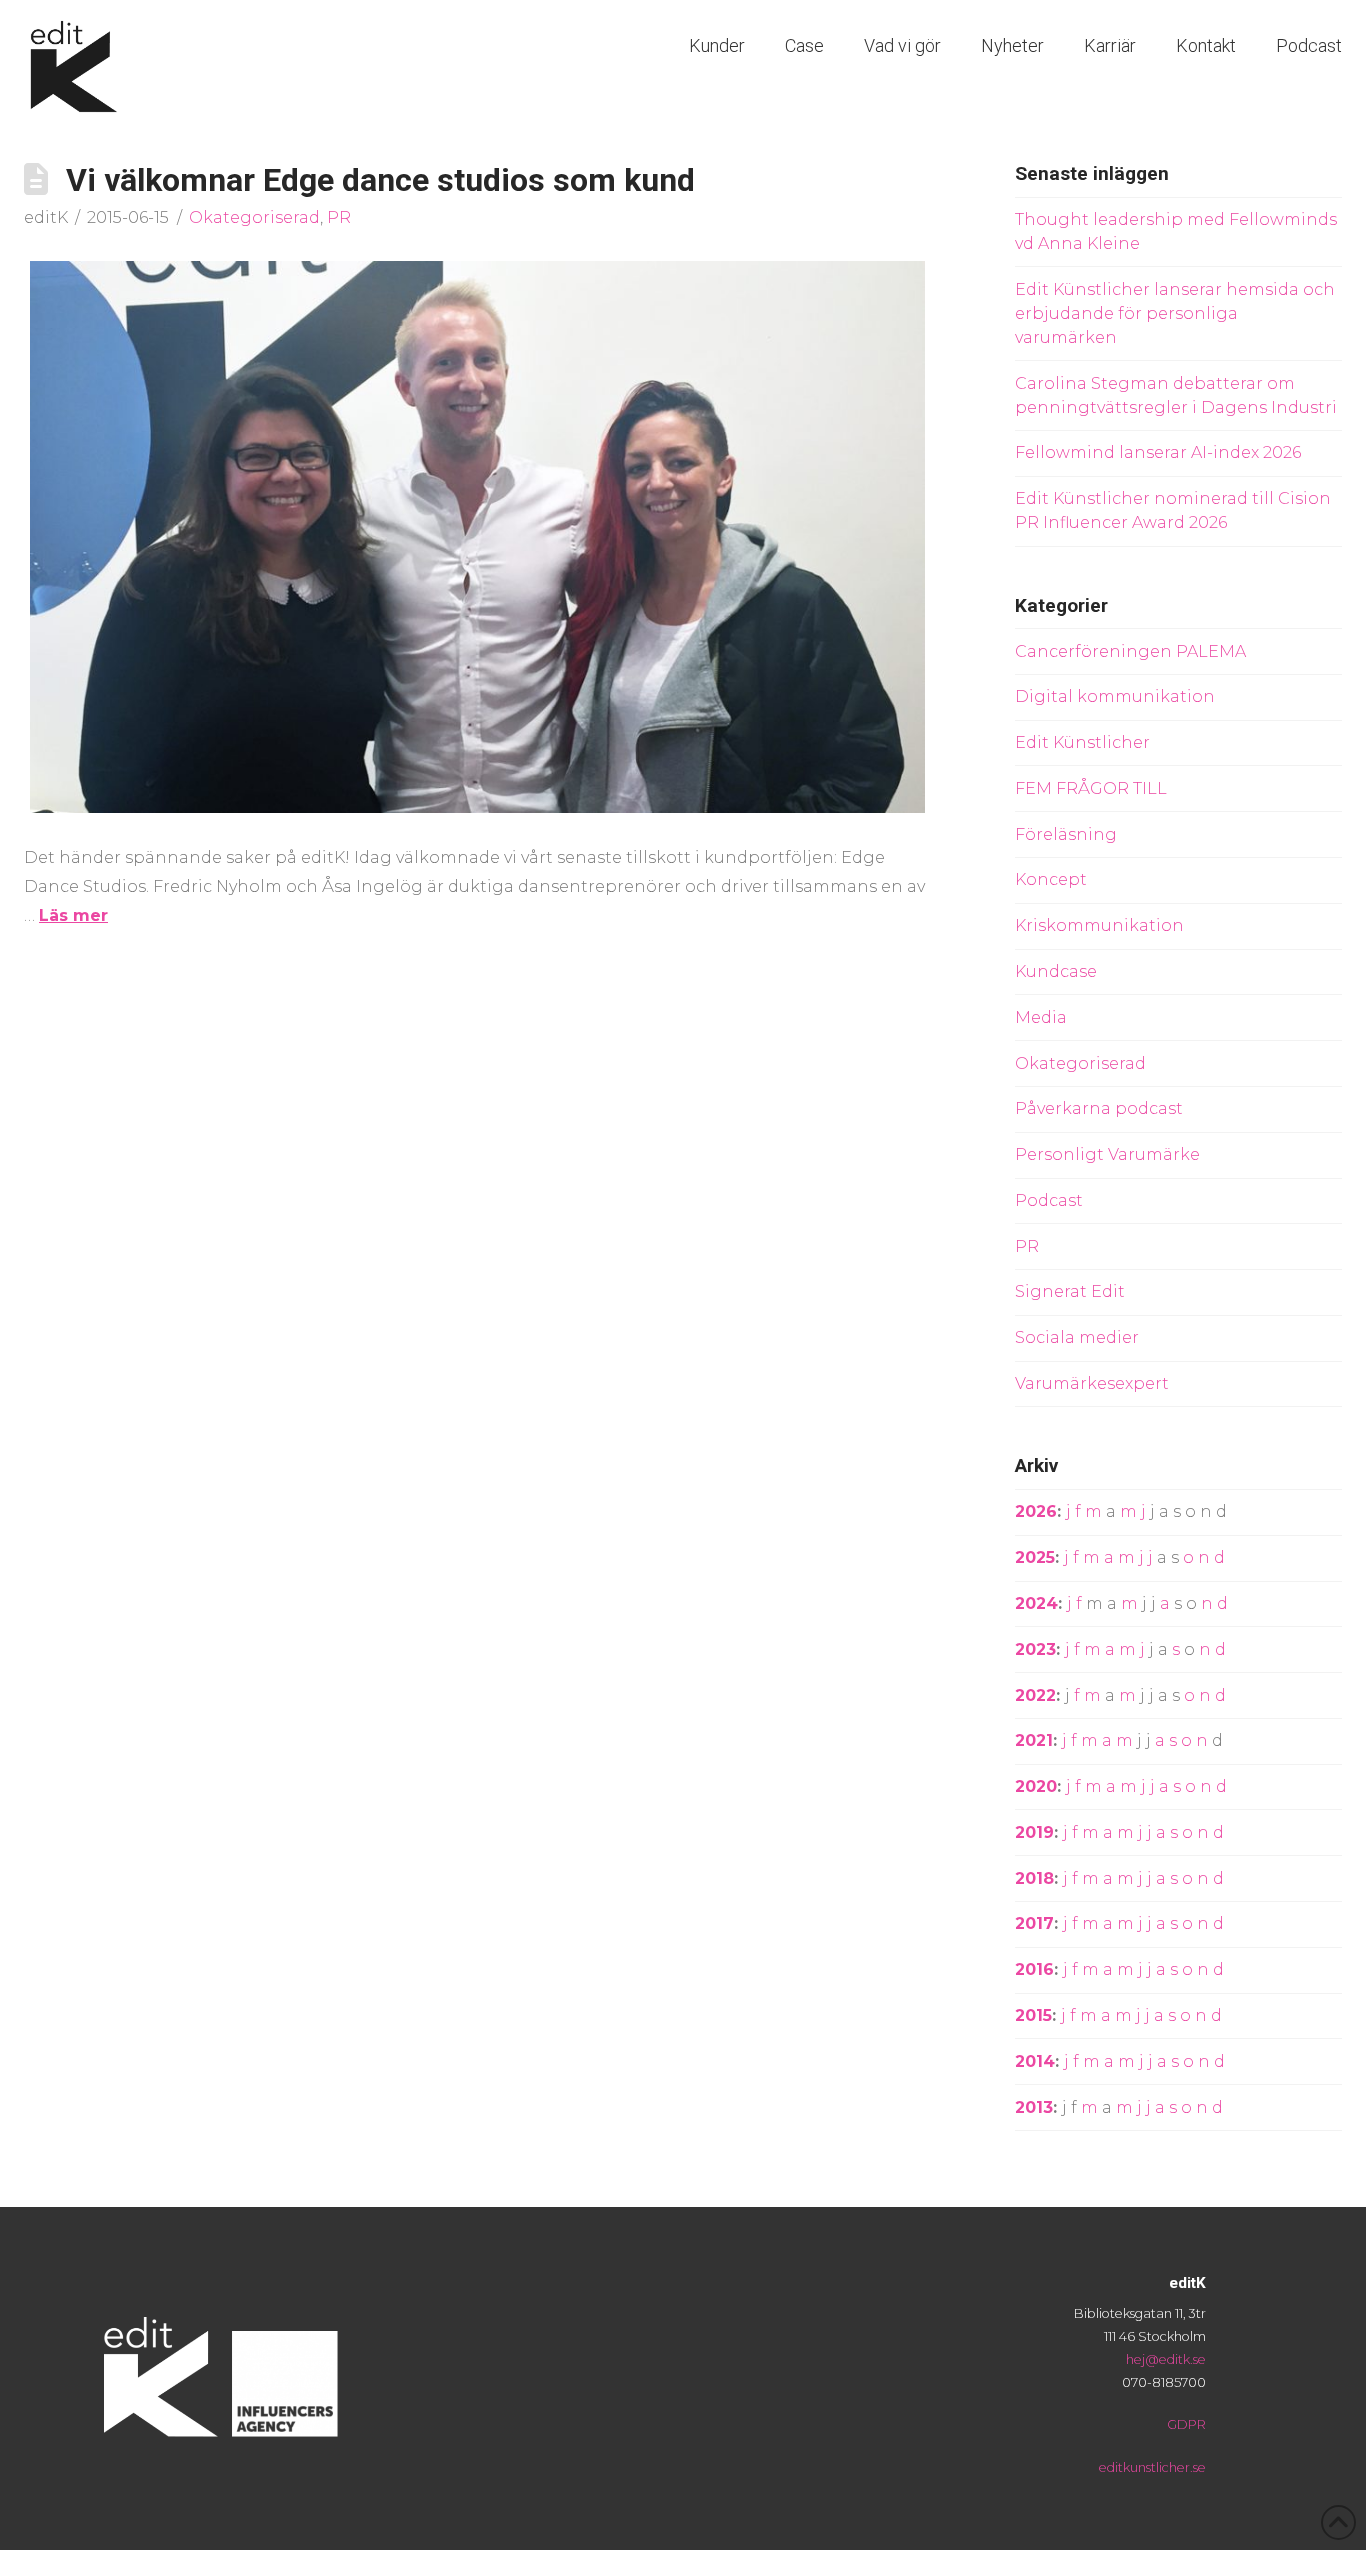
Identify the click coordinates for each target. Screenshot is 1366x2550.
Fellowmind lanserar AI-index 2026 (1158, 452)
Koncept (1051, 879)
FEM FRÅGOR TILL (1091, 788)
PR (339, 217)
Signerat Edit (1070, 1291)
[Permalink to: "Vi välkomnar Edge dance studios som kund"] (477, 537)
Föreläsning (1066, 834)
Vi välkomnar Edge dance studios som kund (380, 180)
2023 (1035, 1649)
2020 (1036, 1786)
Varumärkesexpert (1092, 1383)
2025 (1035, 1557)
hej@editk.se (1166, 2359)
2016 (1034, 1969)
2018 (1034, 1878)
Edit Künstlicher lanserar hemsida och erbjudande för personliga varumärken (1175, 313)
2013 (1034, 2107)
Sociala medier (1077, 1337)
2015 (1033, 2015)
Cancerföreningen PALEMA (1130, 651)
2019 (1034, 1832)
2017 (1034, 1923)
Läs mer (73, 915)
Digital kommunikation (1115, 696)
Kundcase (1056, 971)
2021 (1034, 1740)
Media (1041, 1017)
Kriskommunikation (1099, 925)
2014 (1035, 2061)
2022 (1035, 1695)
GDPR (1186, 2424)
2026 (1036, 1511)
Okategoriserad (254, 217)
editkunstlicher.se (1152, 2467)
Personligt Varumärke (1107, 1154)
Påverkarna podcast (1099, 1108)
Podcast (1049, 1200)
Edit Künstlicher (1082, 742)
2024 (1036, 1603)
